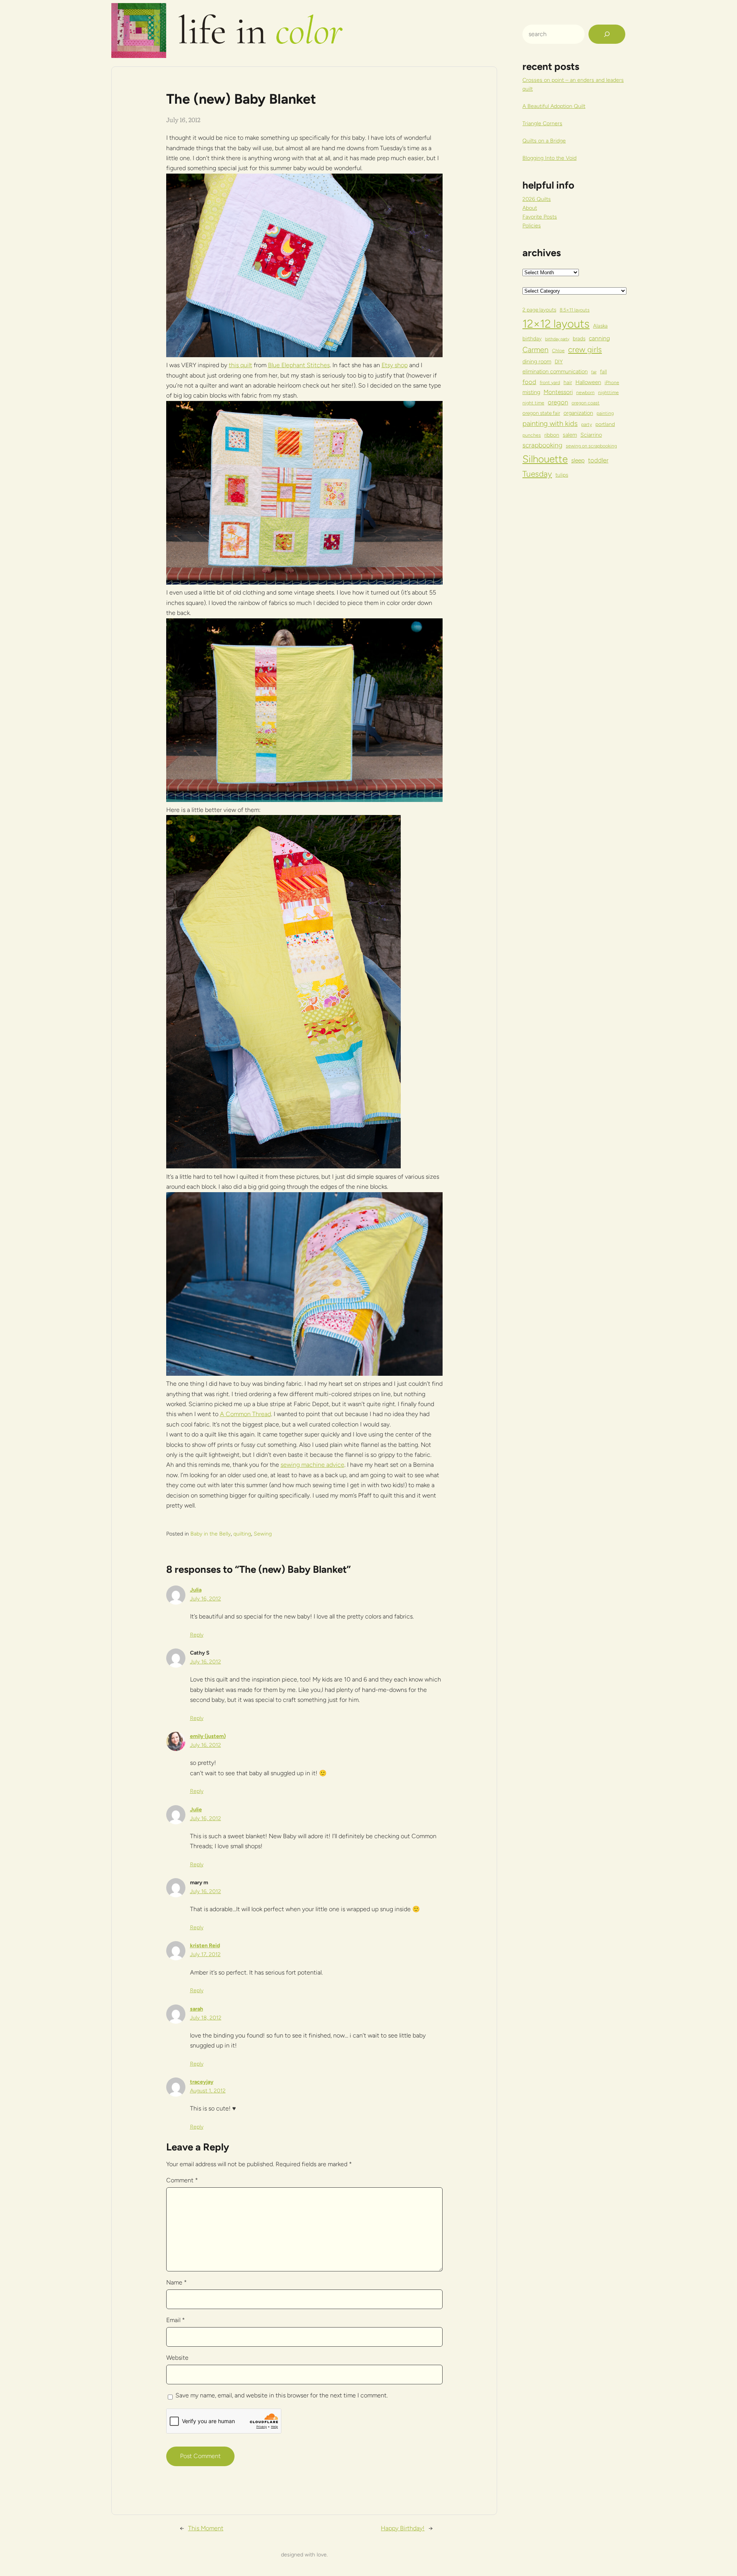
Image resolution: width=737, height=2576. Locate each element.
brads (579, 338)
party (587, 424)
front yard (550, 382)
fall (603, 371)
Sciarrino (591, 435)
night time (533, 403)
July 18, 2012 (206, 2018)
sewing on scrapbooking (591, 446)
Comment (182, 2180)
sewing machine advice (312, 1465)
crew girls (585, 350)
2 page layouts (539, 310)
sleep (578, 460)
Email (176, 2320)
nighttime (608, 392)
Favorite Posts (540, 217)
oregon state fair (541, 413)
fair (594, 372)
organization (578, 413)
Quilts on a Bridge (544, 141)
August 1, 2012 (208, 2091)
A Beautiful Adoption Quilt (554, 106)
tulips (562, 475)
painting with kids (550, 423)
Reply (197, 1635)
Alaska (600, 326)
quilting (242, 1534)
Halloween (588, 382)
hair (568, 382)
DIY (559, 361)
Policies (532, 226)
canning (599, 338)
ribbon (552, 435)
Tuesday (537, 474)
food (529, 382)
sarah (197, 2009)
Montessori (558, 392)
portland (605, 424)
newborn (585, 392)
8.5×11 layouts (575, 310)
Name (177, 2282)
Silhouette (545, 459)
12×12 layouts (556, 324)
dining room (537, 361)
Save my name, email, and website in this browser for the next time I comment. (282, 2395)
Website (177, 2358)
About (530, 208)
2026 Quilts (537, 199)
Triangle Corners (542, 123)
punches (532, 435)
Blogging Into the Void (549, 158)
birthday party (557, 339)
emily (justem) (208, 1736)
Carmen (535, 350)
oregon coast (586, 403)
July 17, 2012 (205, 1954)
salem (570, 435)
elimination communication (555, 371)
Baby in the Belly (211, 1534)
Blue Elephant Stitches (299, 365)
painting (605, 413)
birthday (532, 338)
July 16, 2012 (206, 1599)
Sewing (263, 1534)
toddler (598, 460)
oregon (558, 402)
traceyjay (202, 2082)
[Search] (607, 34)
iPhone (612, 382)
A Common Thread (245, 1414)
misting (531, 392)
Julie (196, 1810)
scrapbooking (542, 445)
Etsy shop (395, 365)
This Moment (206, 2528)
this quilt (240, 365)
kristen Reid (205, 1946)
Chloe (558, 350)
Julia (196, 1590)
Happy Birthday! (403, 2528)
